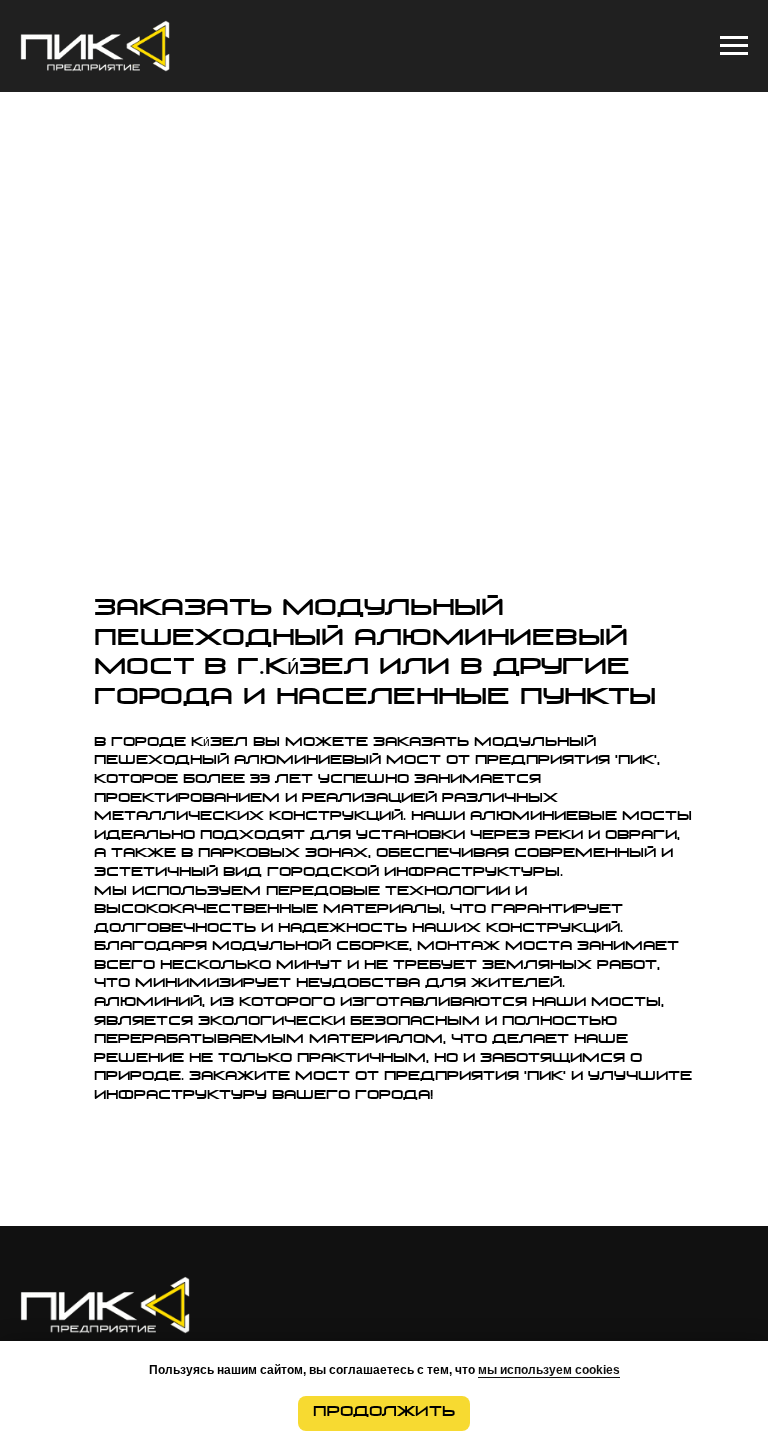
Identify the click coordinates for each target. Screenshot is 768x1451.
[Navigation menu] (734, 46)
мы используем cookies (549, 1370)
